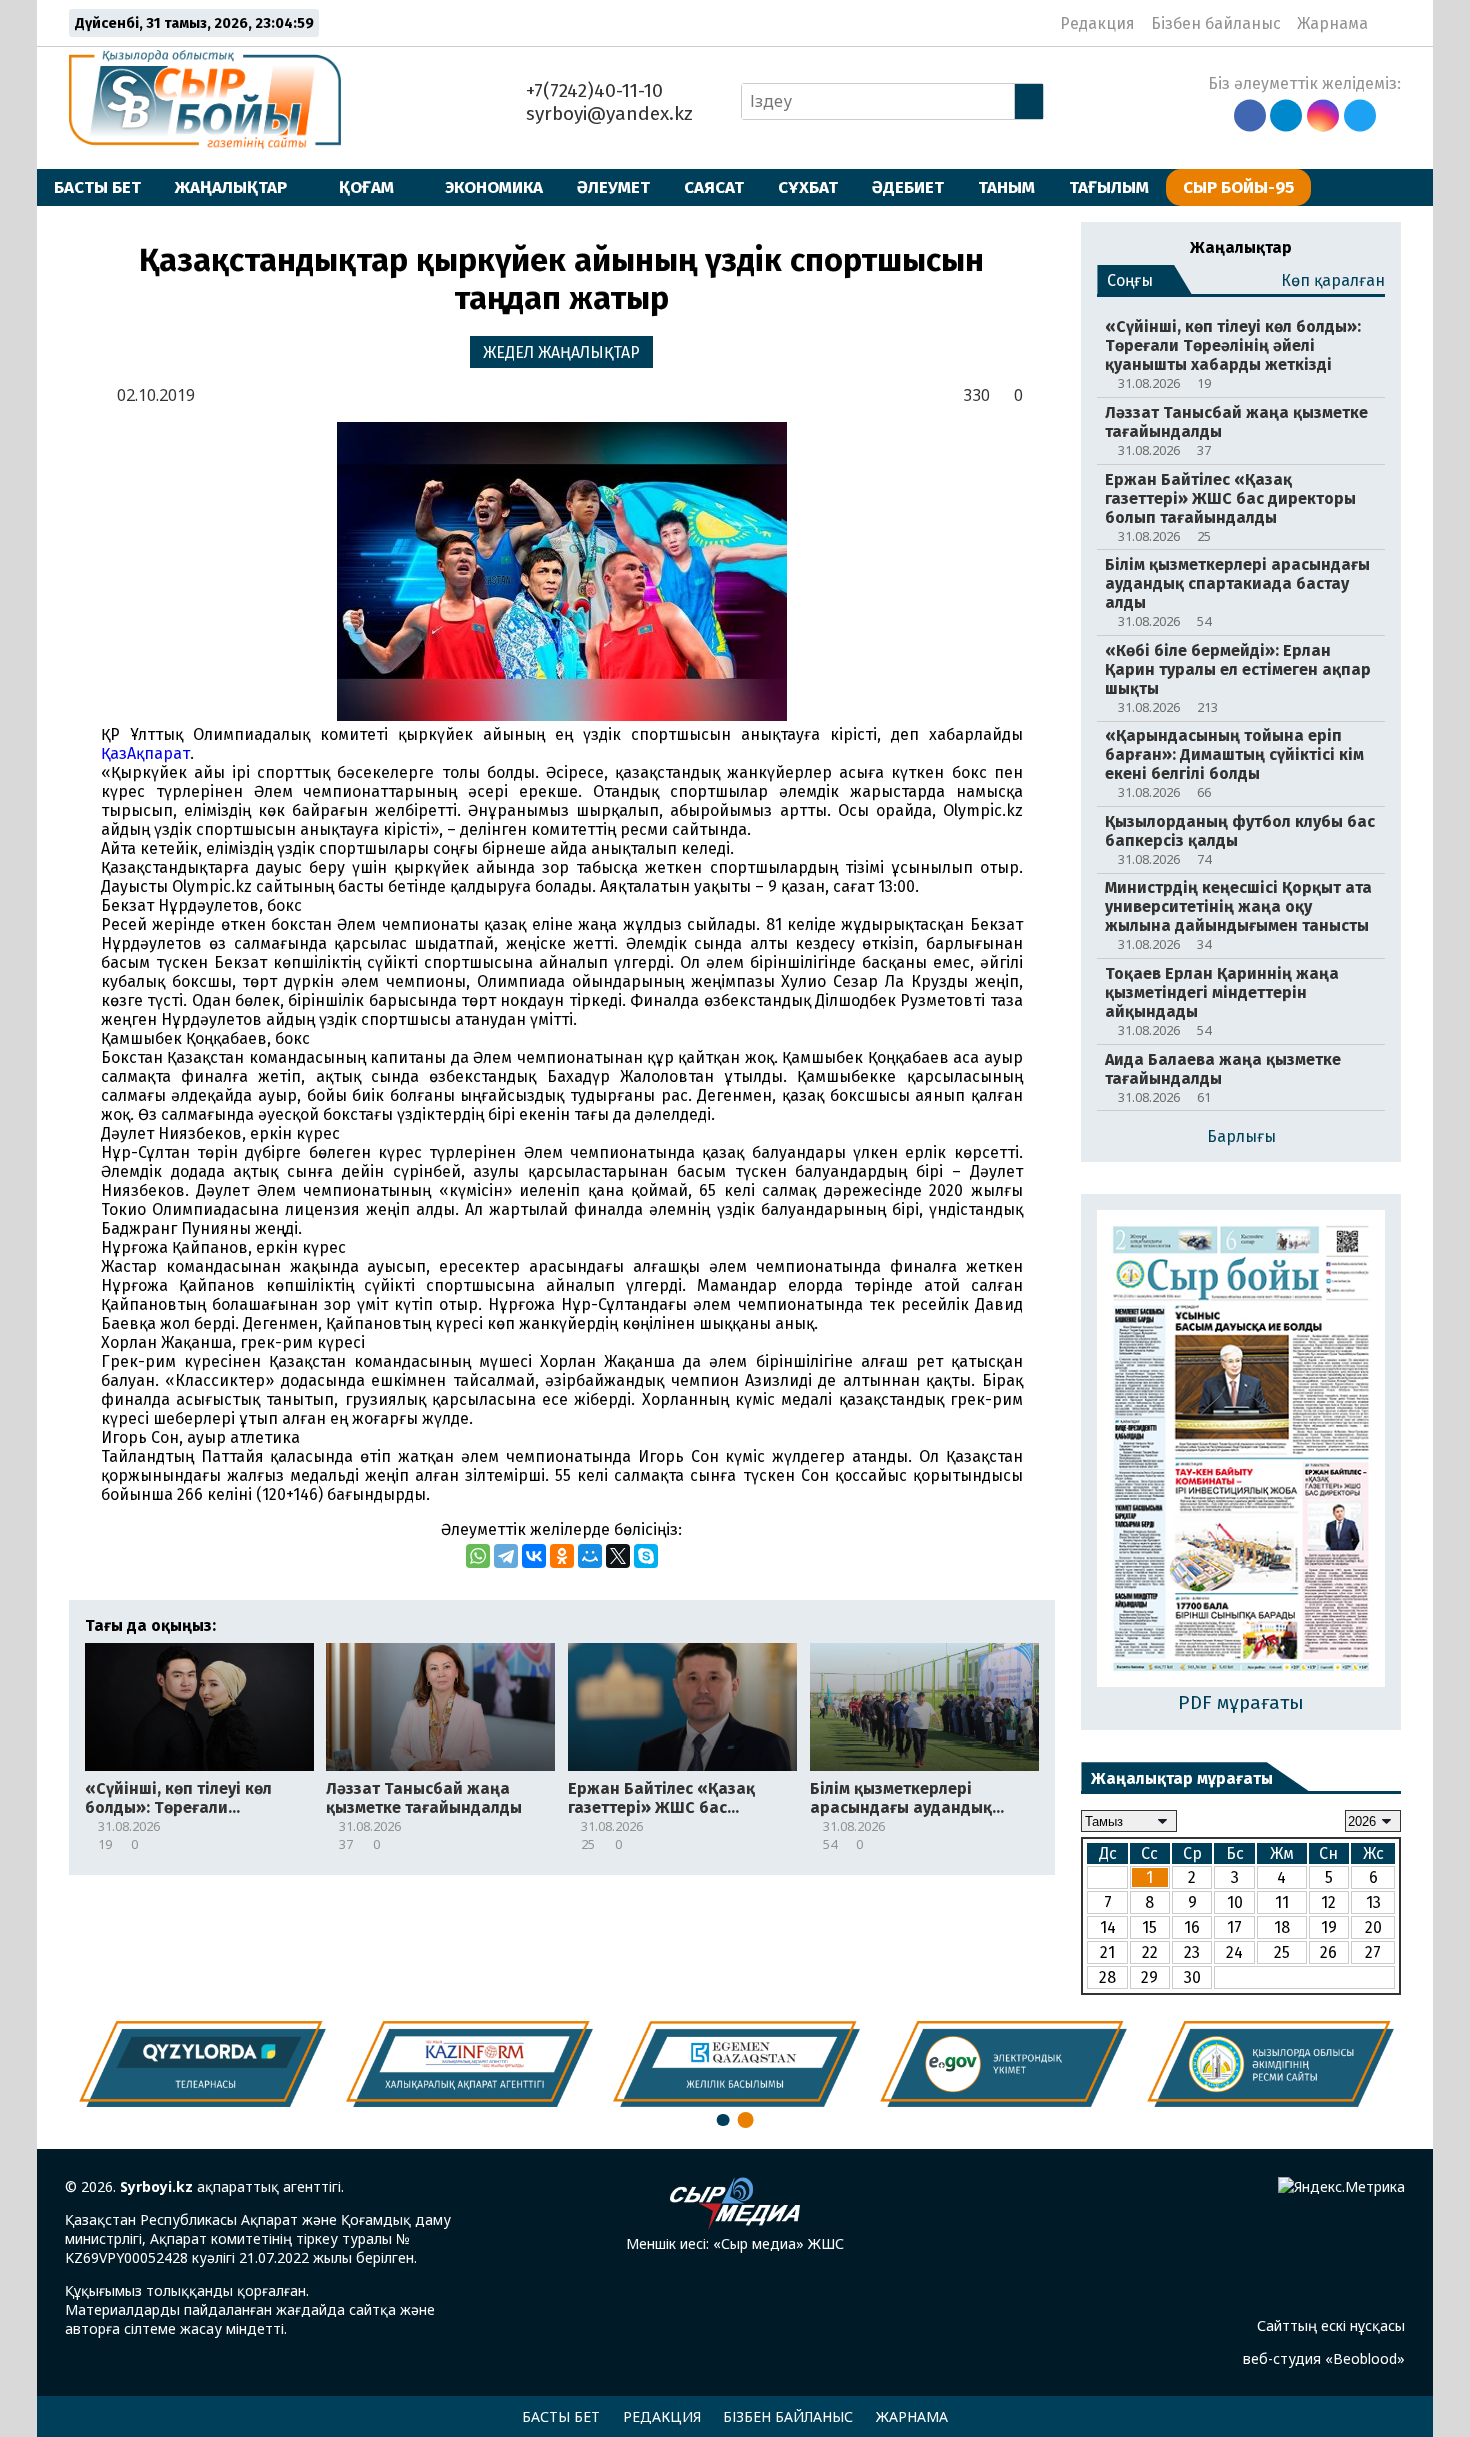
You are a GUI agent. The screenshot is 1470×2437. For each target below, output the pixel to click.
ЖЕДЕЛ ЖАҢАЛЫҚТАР (561, 352)
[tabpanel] (1270, 2063)
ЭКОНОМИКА (494, 187)
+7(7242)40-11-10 (592, 90)
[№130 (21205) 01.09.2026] (1241, 1450)
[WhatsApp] (478, 1556)
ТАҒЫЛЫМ (1109, 187)
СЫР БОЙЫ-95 (1238, 187)
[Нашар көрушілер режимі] (1389, 23)
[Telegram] (506, 1556)
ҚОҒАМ (366, 187)
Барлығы (1241, 1136)
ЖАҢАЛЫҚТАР (231, 187)
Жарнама (1332, 23)
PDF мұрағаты (1241, 1702)
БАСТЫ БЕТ (97, 187)
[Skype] (646, 1556)
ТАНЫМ (1006, 187)
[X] (618, 1556)
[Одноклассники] (562, 1556)
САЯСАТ (714, 187)
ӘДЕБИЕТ (908, 187)
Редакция (1097, 23)
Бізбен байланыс (1216, 23)
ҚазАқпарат (145, 753)
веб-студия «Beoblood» (1324, 2358)
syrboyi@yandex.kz (607, 113)
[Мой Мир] (590, 1556)
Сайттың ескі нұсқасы (1331, 2325)
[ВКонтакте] (534, 1556)
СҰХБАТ (808, 187)
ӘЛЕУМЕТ (613, 187)
